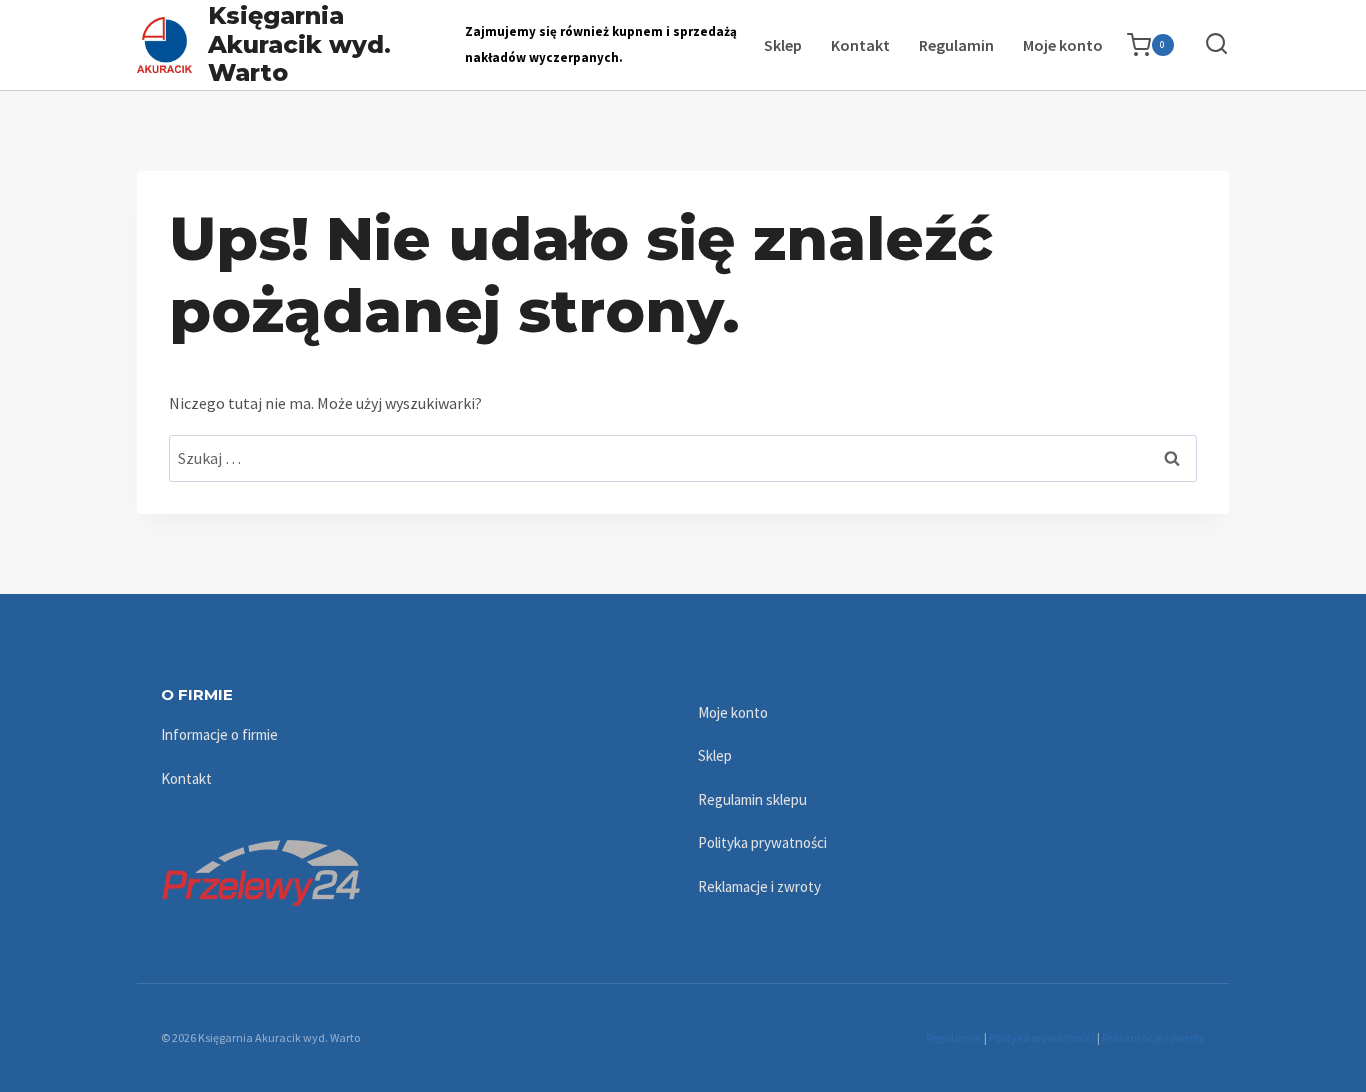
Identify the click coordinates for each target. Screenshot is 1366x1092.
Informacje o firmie (219, 734)
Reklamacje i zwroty (759, 886)
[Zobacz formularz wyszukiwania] (1206, 44)
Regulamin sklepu (752, 799)
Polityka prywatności (762, 842)
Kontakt (860, 45)
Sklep (783, 45)
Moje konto (1063, 45)
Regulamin (956, 45)
